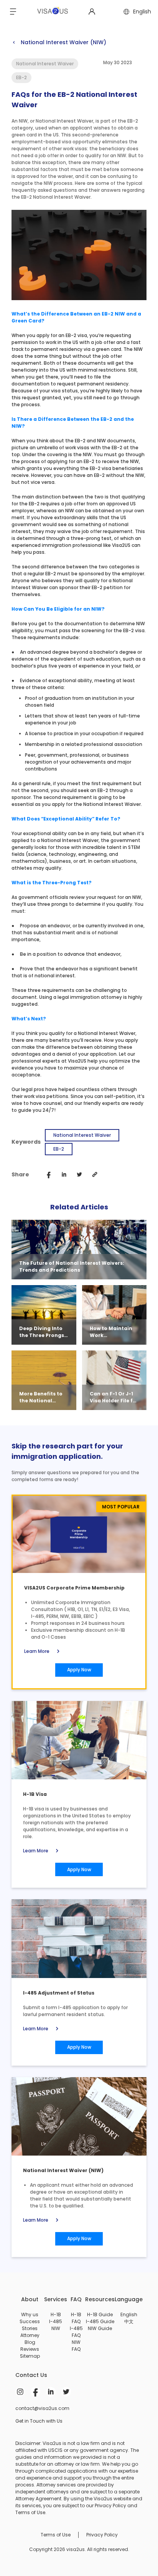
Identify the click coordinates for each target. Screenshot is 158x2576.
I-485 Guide (100, 2321)
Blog (30, 2342)
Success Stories (30, 2325)
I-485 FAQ (76, 2332)
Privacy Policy (102, 2535)
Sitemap (30, 2356)
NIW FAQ (76, 2346)
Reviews (30, 2349)
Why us (30, 2314)
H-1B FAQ (76, 2318)
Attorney (30, 2335)
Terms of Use (56, 2535)
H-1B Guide (100, 2314)
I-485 (56, 2321)
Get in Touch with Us (39, 2421)
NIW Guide (100, 2328)
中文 (129, 2321)
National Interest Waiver (82, 1135)
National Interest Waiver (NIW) (59, 42)
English (129, 2314)
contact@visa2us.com (42, 2408)
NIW (56, 2328)
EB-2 (59, 1149)
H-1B (56, 2314)
